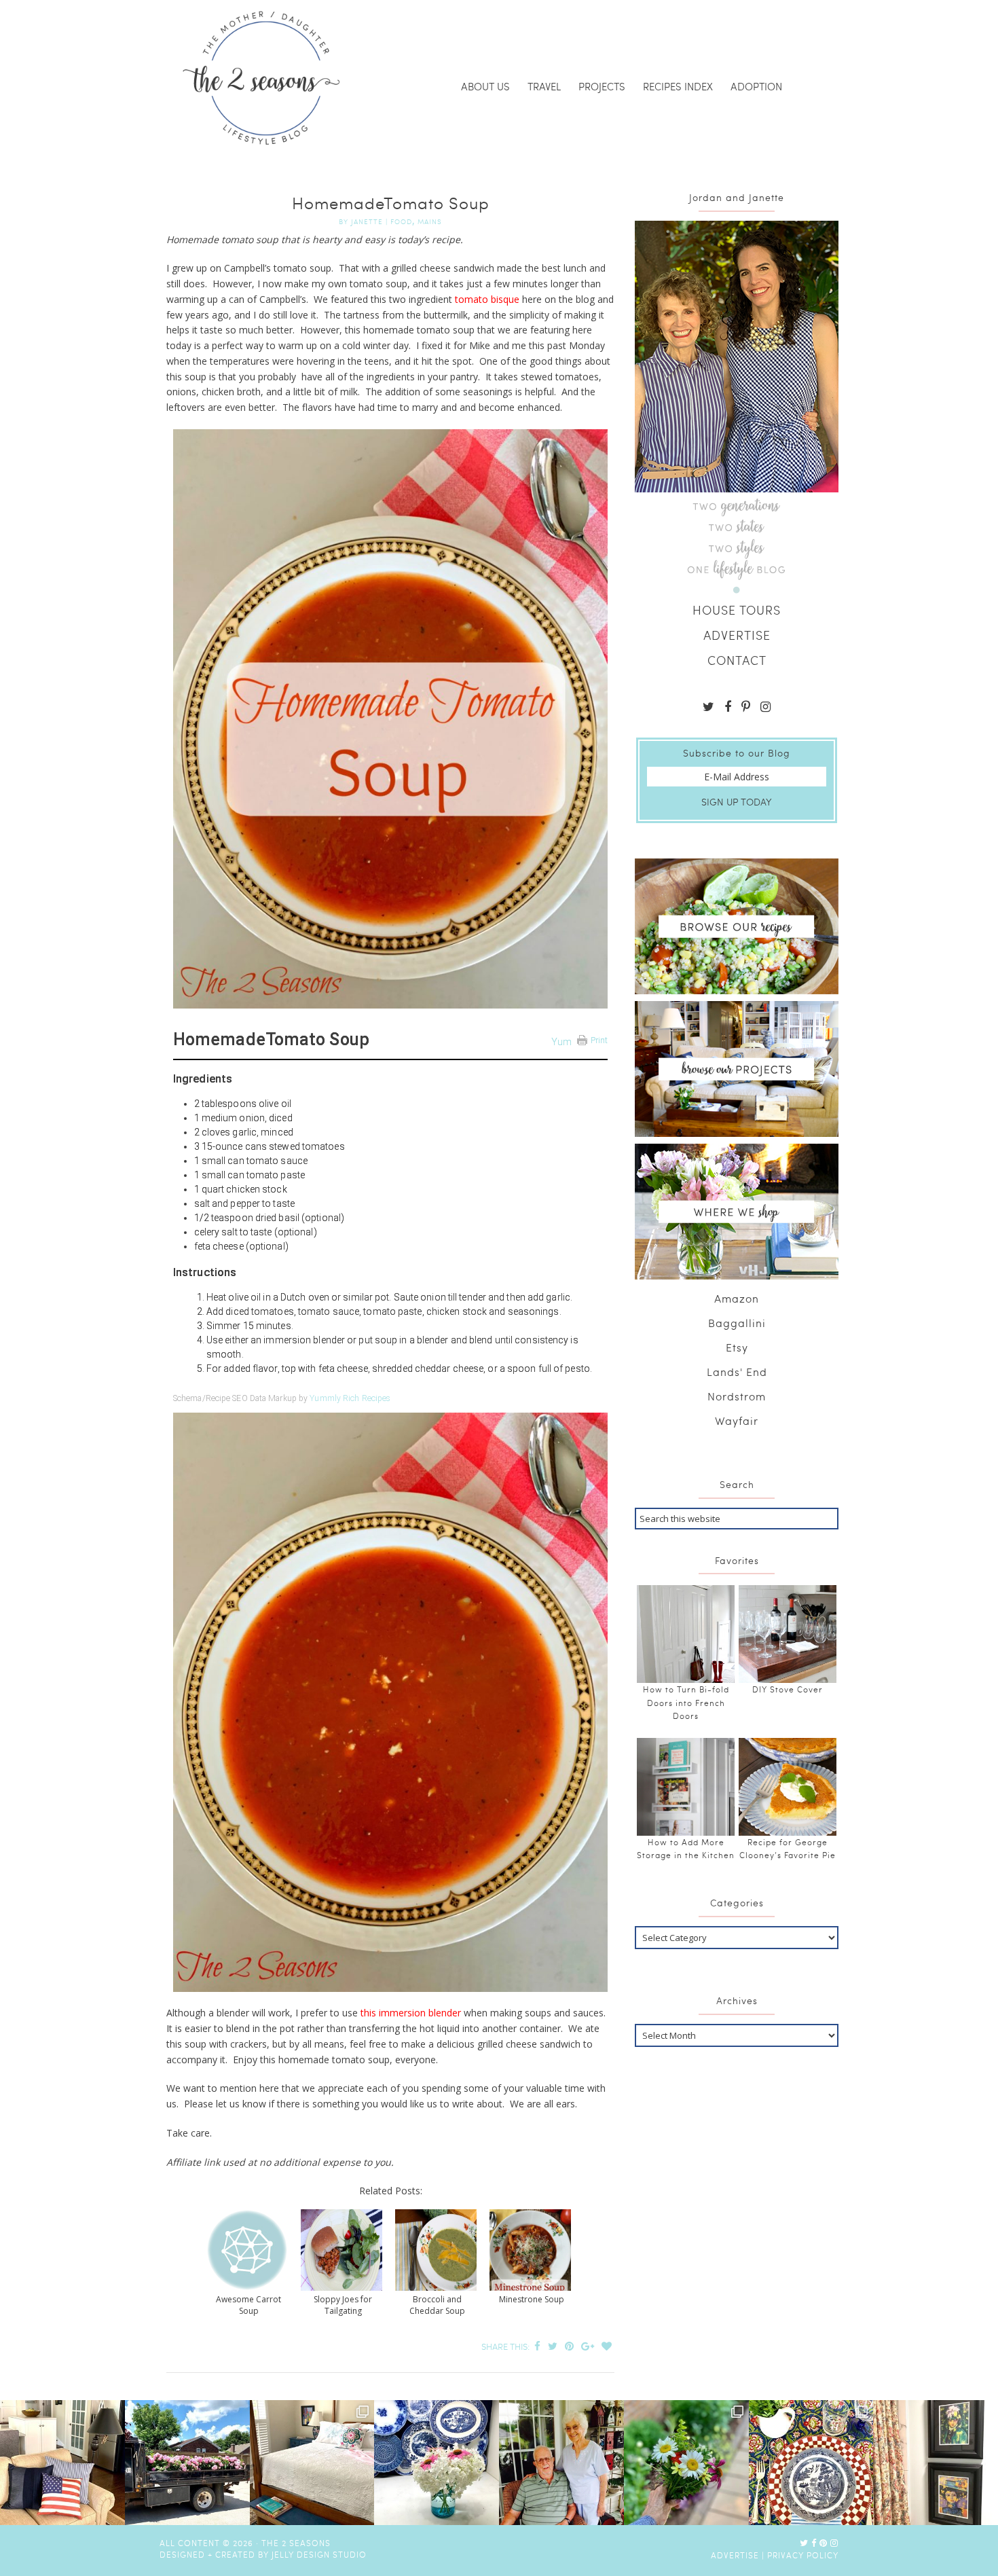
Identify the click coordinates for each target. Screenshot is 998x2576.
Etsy (737, 1347)
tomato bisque (486, 299)
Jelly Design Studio (319, 2554)
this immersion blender (411, 2013)
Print (599, 1040)
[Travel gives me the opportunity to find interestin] (936, 2463)
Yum (561, 1042)
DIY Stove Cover (788, 1689)
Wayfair (737, 1420)
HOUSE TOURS (737, 610)
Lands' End (737, 1372)
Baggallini (737, 1323)
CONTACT (737, 660)
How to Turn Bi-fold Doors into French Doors (686, 1702)
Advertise (735, 2555)
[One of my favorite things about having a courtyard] (686, 2463)
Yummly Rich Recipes (350, 1398)
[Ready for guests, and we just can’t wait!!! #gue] (312, 2463)
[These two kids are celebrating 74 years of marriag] (561, 2463)
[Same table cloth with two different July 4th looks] (811, 2463)
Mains (430, 221)
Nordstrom (737, 1396)
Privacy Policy (803, 2555)
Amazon (737, 1298)
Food (401, 221)
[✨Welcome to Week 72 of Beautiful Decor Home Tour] (437, 2463)
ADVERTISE (737, 635)
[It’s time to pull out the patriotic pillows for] (62, 2463)
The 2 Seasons (261, 78)
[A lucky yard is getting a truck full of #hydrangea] (187, 2463)
